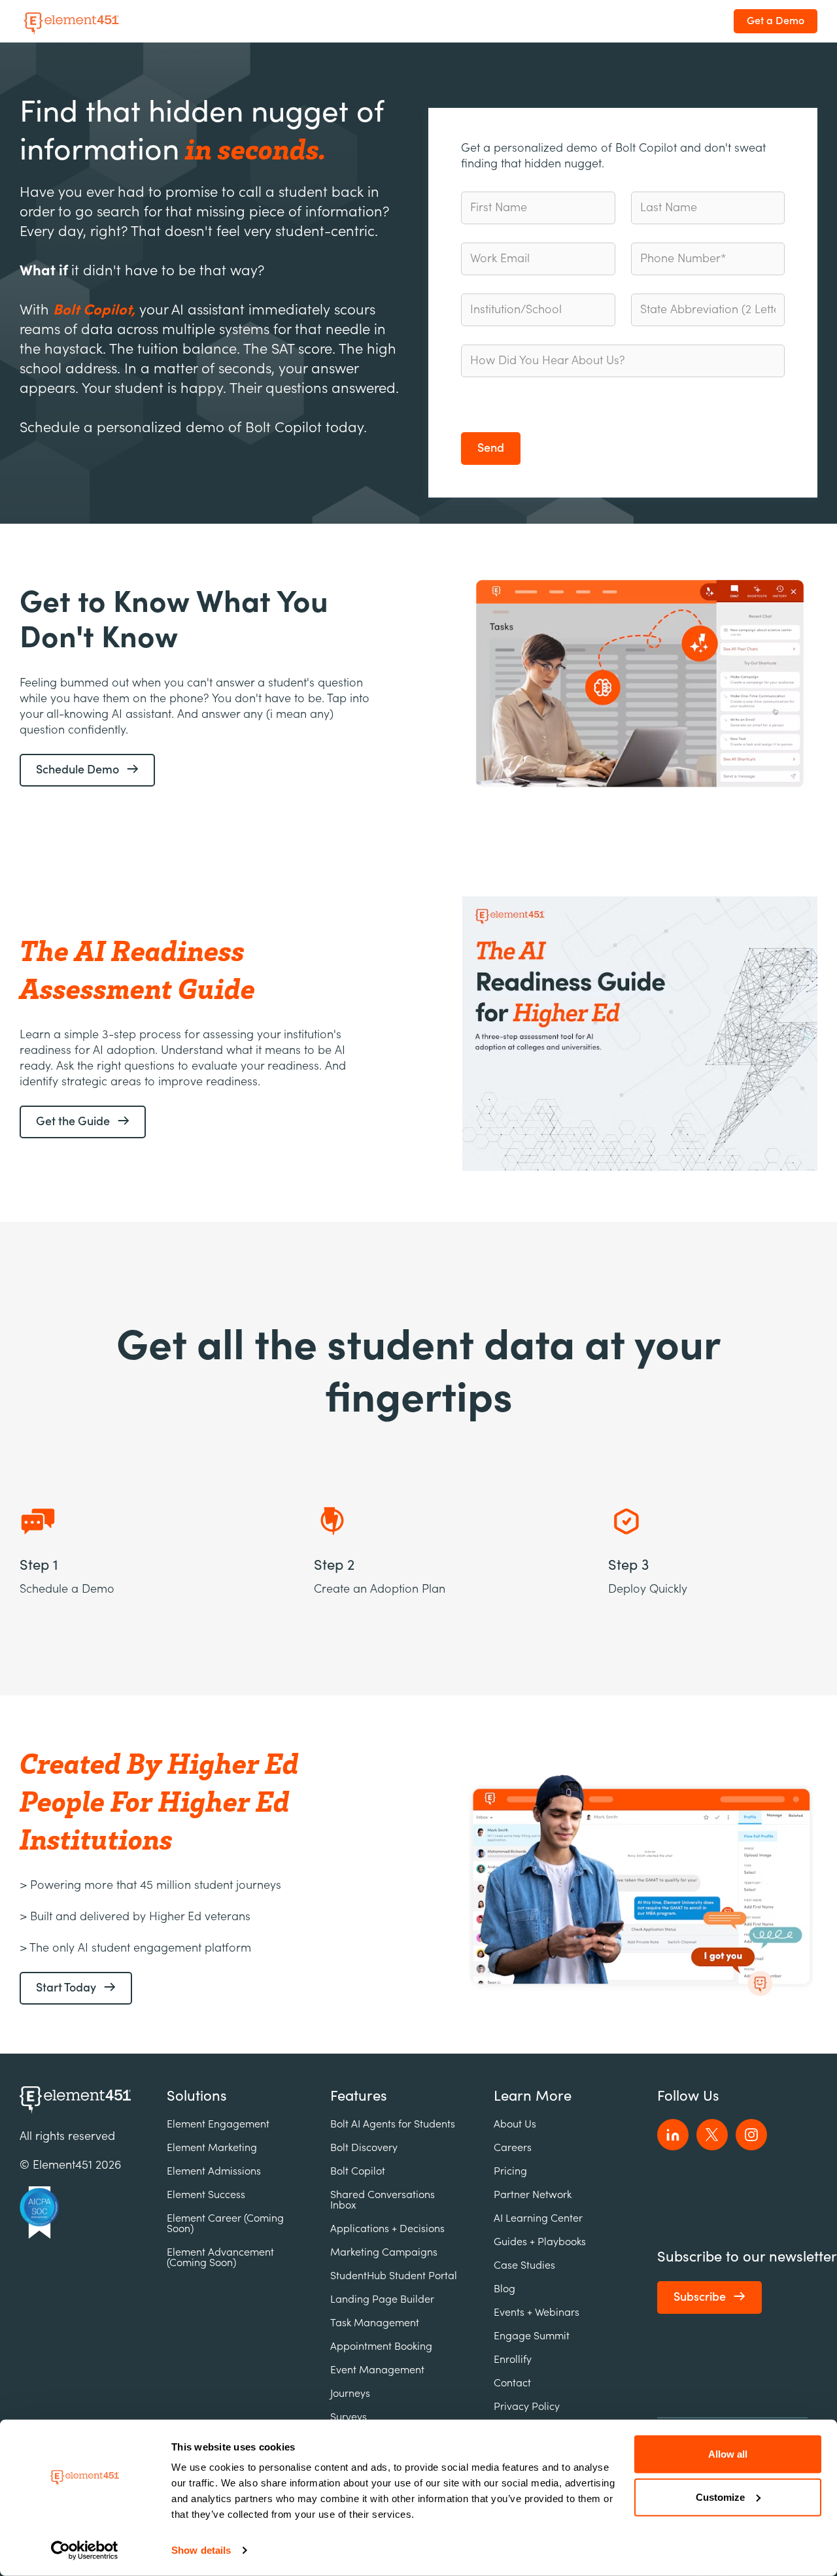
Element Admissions (214, 2171)
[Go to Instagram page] (751, 2135)
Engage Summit (532, 2336)
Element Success (206, 2195)
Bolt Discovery (364, 2148)
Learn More (533, 2096)
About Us (515, 2124)
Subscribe (700, 2297)
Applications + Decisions (387, 2229)
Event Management (377, 2370)
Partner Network (533, 2195)
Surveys (349, 2417)
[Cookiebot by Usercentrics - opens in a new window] (85, 2551)
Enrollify (513, 2360)
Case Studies (524, 2265)
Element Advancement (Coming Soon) (220, 2258)
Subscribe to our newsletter (747, 2257)
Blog (504, 2289)
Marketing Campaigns (384, 2252)
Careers (513, 2148)
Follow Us (688, 2096)
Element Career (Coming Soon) (225, 2224)
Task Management (375, 2323)
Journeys (350, 2394)
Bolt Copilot (358, 2171)
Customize (720, 2497)
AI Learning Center (538, 2218)
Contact (512, 2383)
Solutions (197, 2096)
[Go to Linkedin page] (673, 2135)
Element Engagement (218, 2124)
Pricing (510, 2171)
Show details (201, 2550)
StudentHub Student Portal (394, 2276)
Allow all (728, 2454)
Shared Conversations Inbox (383, 2200)
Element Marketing (212, 2148)
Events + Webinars (537, 2313)
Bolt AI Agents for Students (393, 2124)
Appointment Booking (381, 2347)
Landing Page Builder (382, 2299)
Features (359, 2096)
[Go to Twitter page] (712, 2135)
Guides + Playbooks (540, 2242)
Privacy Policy (527, 2407)
